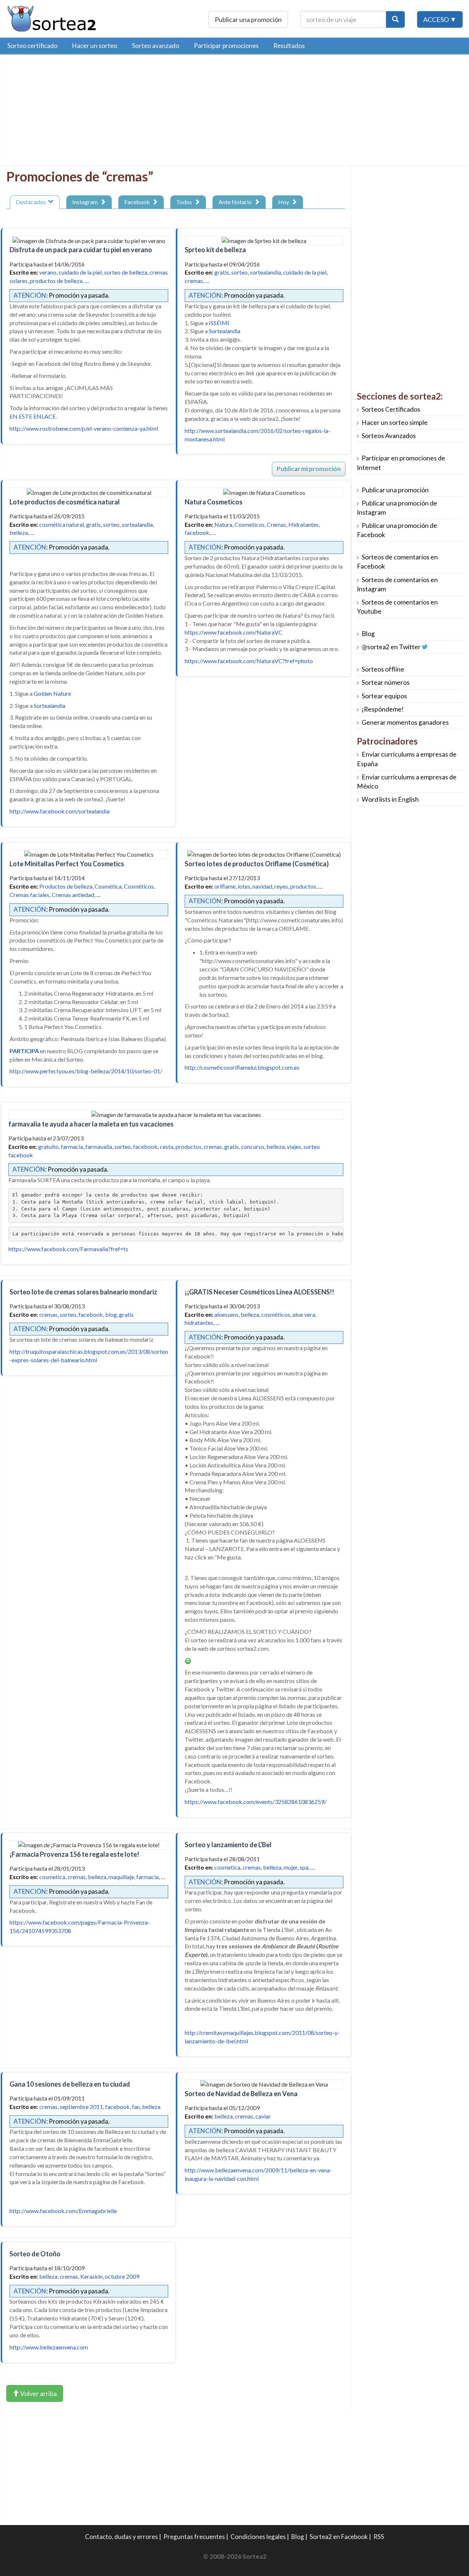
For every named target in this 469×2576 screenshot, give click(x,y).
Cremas (276, 524)
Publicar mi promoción (309, 469)
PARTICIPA (24, 1051)
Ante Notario (236, 202)
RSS (379, 2537)
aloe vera (304, 1314)
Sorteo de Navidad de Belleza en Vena (241, 2094)
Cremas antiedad (73, 895)
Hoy (285, 202)
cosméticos (276, 1314)
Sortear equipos (384, 696)
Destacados (32, 202)
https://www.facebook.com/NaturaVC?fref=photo (249, 661)
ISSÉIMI (219, 323)
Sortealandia (225, 331)
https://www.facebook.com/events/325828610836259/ (256, 1802)
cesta (167, 1146)
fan (136, 2107)
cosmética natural (62, 524)
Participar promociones (226, 46)
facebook (197, 532)
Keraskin (91, 2276)
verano (48, 272)
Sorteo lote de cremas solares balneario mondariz (83, 1292)
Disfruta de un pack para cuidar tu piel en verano (81, 250)
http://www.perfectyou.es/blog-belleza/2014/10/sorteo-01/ (86, 1071)
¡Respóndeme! (383, 709)
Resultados (289, 46)
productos (303, 886)
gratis (222, 272)
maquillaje (121, 1877)
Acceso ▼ (440, 19)
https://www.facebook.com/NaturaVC (234, 632)
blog (111, 1314)
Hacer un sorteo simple (395, 422)
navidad (262, 886)
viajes (294, 1146)
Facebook (138, 202)
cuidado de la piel (80, 272)
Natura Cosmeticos (214, 502)
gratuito (48, 1146)
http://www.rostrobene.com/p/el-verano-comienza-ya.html (84, 428)
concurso (253, 1146)
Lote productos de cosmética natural (65, 502)
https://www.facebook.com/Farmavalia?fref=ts (68, 1249)
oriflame (225, 886)
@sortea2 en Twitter (391, 647)
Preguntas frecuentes (194, 2537)
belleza (19, 532)
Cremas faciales (29, 895)
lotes (244, 886)
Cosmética (108, 886)
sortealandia (265, 272)
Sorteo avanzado (156, 46)
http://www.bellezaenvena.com (49, 2347)
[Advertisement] (68, 112)
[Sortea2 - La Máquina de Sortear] (52, 18)
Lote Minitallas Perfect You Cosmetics (67, 864)
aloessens (226, 1314)
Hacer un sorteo (95, 46)
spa (304, 1867)
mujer (291, 1867)
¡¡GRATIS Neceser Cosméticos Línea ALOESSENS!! (259, 1292)
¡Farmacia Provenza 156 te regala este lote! (74, 1854)
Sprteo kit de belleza (215, 250)
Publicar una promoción (248, 19)
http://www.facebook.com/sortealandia (60, 811)
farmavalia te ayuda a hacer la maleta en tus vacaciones (91, 1124)
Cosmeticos (250, 524)
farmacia (72, 1146)
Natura (223, 524)
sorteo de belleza (126, 272)
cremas (194, 281)
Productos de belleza (66, 886)
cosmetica (52, 1877)
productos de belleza (56, 281)
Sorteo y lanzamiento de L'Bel (228, 1845)
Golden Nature (52, 693)
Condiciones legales (258, 2537)
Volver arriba (38, 2393)
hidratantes (199, 1322)
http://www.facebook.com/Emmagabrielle (63, 2211)
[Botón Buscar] (395, 19)
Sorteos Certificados (391, 409)
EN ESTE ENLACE (33, 416)
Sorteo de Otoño (35, 2254)
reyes (281, 886)
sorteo (239, 272)
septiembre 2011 (81, 2107)
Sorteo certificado (32, 46)
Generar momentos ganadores (405, 722)
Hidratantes (304, 524)
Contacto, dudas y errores (121, 2537)
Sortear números (386, 682)
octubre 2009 (122, 2276)
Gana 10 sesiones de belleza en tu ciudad (70, 2084)
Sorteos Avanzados (389, 436)
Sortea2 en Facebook (339, 2537)
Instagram (86, 202)
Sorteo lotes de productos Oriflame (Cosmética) (257, 864)
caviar (263, 2116)
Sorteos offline (383, 669)
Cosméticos (139, 886)
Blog (368, 634)
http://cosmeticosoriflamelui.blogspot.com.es (242, 1067)
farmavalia (99, 1146)
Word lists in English (390, 799)
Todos (185, 202)
